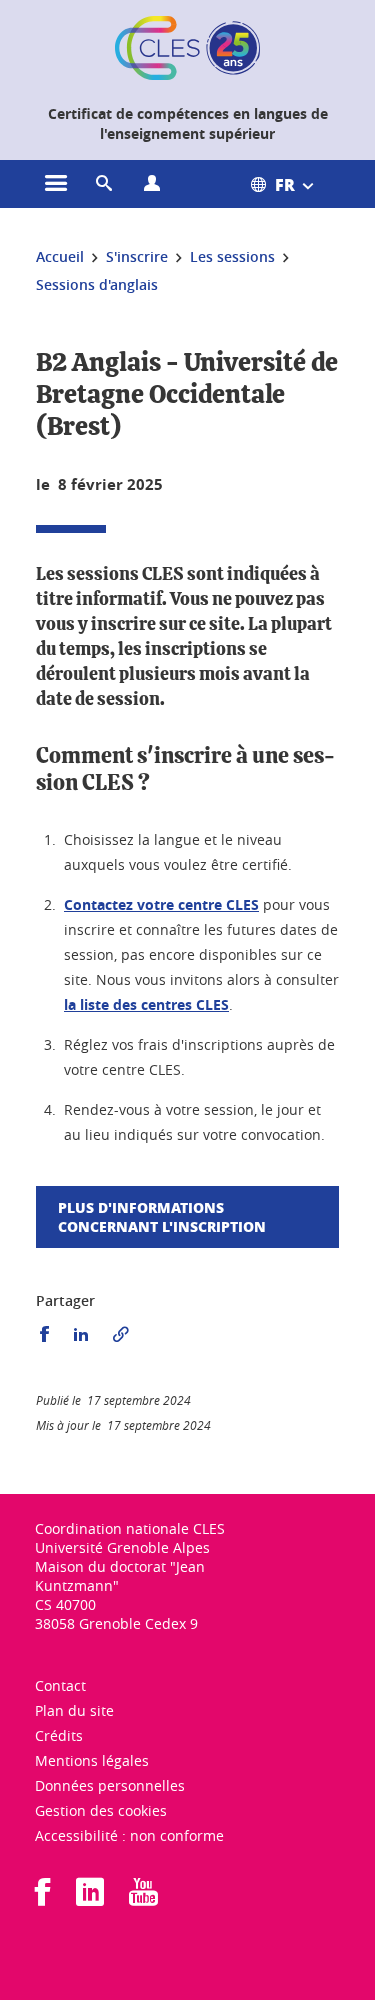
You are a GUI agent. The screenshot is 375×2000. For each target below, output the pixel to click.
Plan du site (74, 1710)
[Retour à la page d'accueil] (187, 48)
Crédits (59, 1735)
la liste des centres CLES (146, 1004)
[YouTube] (143, 1898)
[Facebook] (43, 1898)
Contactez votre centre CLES (161, 904)
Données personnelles (110, 1785)
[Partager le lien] (121, 1334)
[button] (104, 184)
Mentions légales (92, 1760)
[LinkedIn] (90, 1898)
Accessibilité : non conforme (129, 1835)
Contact (60, 1685)
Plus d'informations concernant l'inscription (162, 1216)
